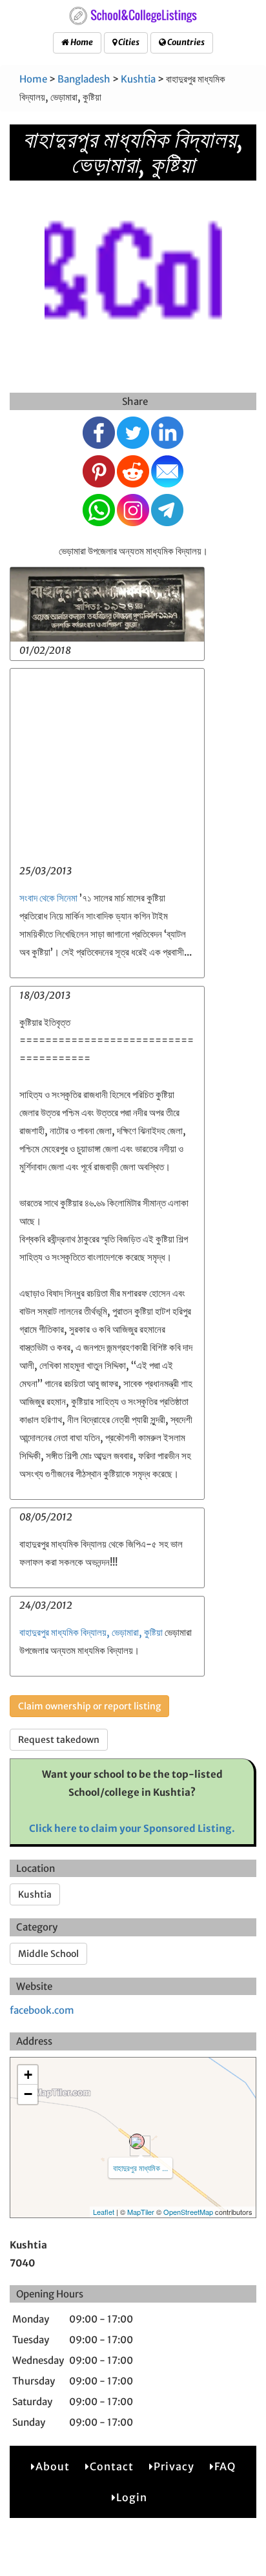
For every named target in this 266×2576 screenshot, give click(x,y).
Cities (128, 42)
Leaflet (104, 2212)
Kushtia (138, 79)
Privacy (174, 2466)
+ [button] (28, 2075)
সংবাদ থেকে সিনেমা (48, 898)
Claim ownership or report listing (89, 1706)
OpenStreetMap (188, 2212)
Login (132, 2497)
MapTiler (141, 2212)
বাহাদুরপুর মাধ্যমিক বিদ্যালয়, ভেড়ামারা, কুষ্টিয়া (91, 1632)
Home (81, 42)
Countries (185, 42)
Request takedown (59, 1740)
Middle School (48, 1954)
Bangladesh (84, 79)
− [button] (28, 2094)
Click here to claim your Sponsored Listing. (132, 1828)
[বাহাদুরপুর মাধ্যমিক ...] (137, 2141)
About (53, 2466)
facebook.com (42, 2010)
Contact (112, 2466)
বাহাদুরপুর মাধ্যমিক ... (140, 2168)
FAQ (225, 2466)
